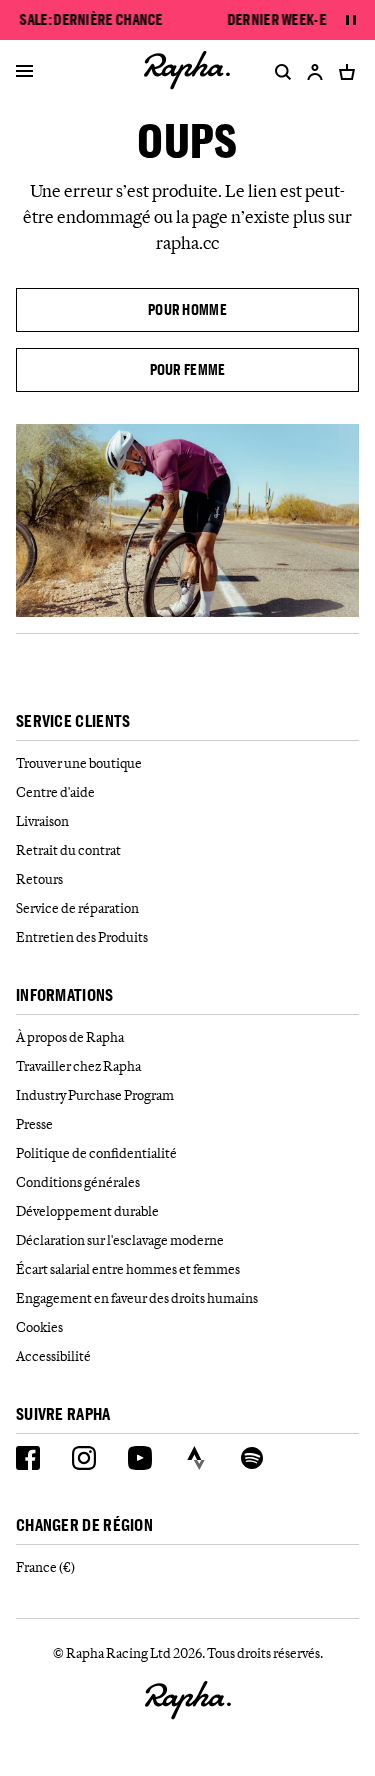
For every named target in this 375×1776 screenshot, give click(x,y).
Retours (39, 879)
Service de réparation (77, 908)
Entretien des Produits (82, 937)
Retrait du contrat (68, 850)
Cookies (39, 1327)
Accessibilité (53, 1356)
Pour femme (188, 369)
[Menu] (24, 72)
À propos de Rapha (70, 1037)
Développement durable (87, 1211)
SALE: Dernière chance (91, 20)
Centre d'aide (55, 792)
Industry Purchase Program (95, 1095)
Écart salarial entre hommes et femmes (128, 1269)
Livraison (42, 821)
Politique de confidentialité (96, 1153)
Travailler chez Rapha (78, 1066)
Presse (34, 1124)
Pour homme (187, 309)
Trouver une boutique (79, 763)
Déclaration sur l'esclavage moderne (120, 1240)
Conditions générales (78, 1182)
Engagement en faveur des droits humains (137, 1298)
